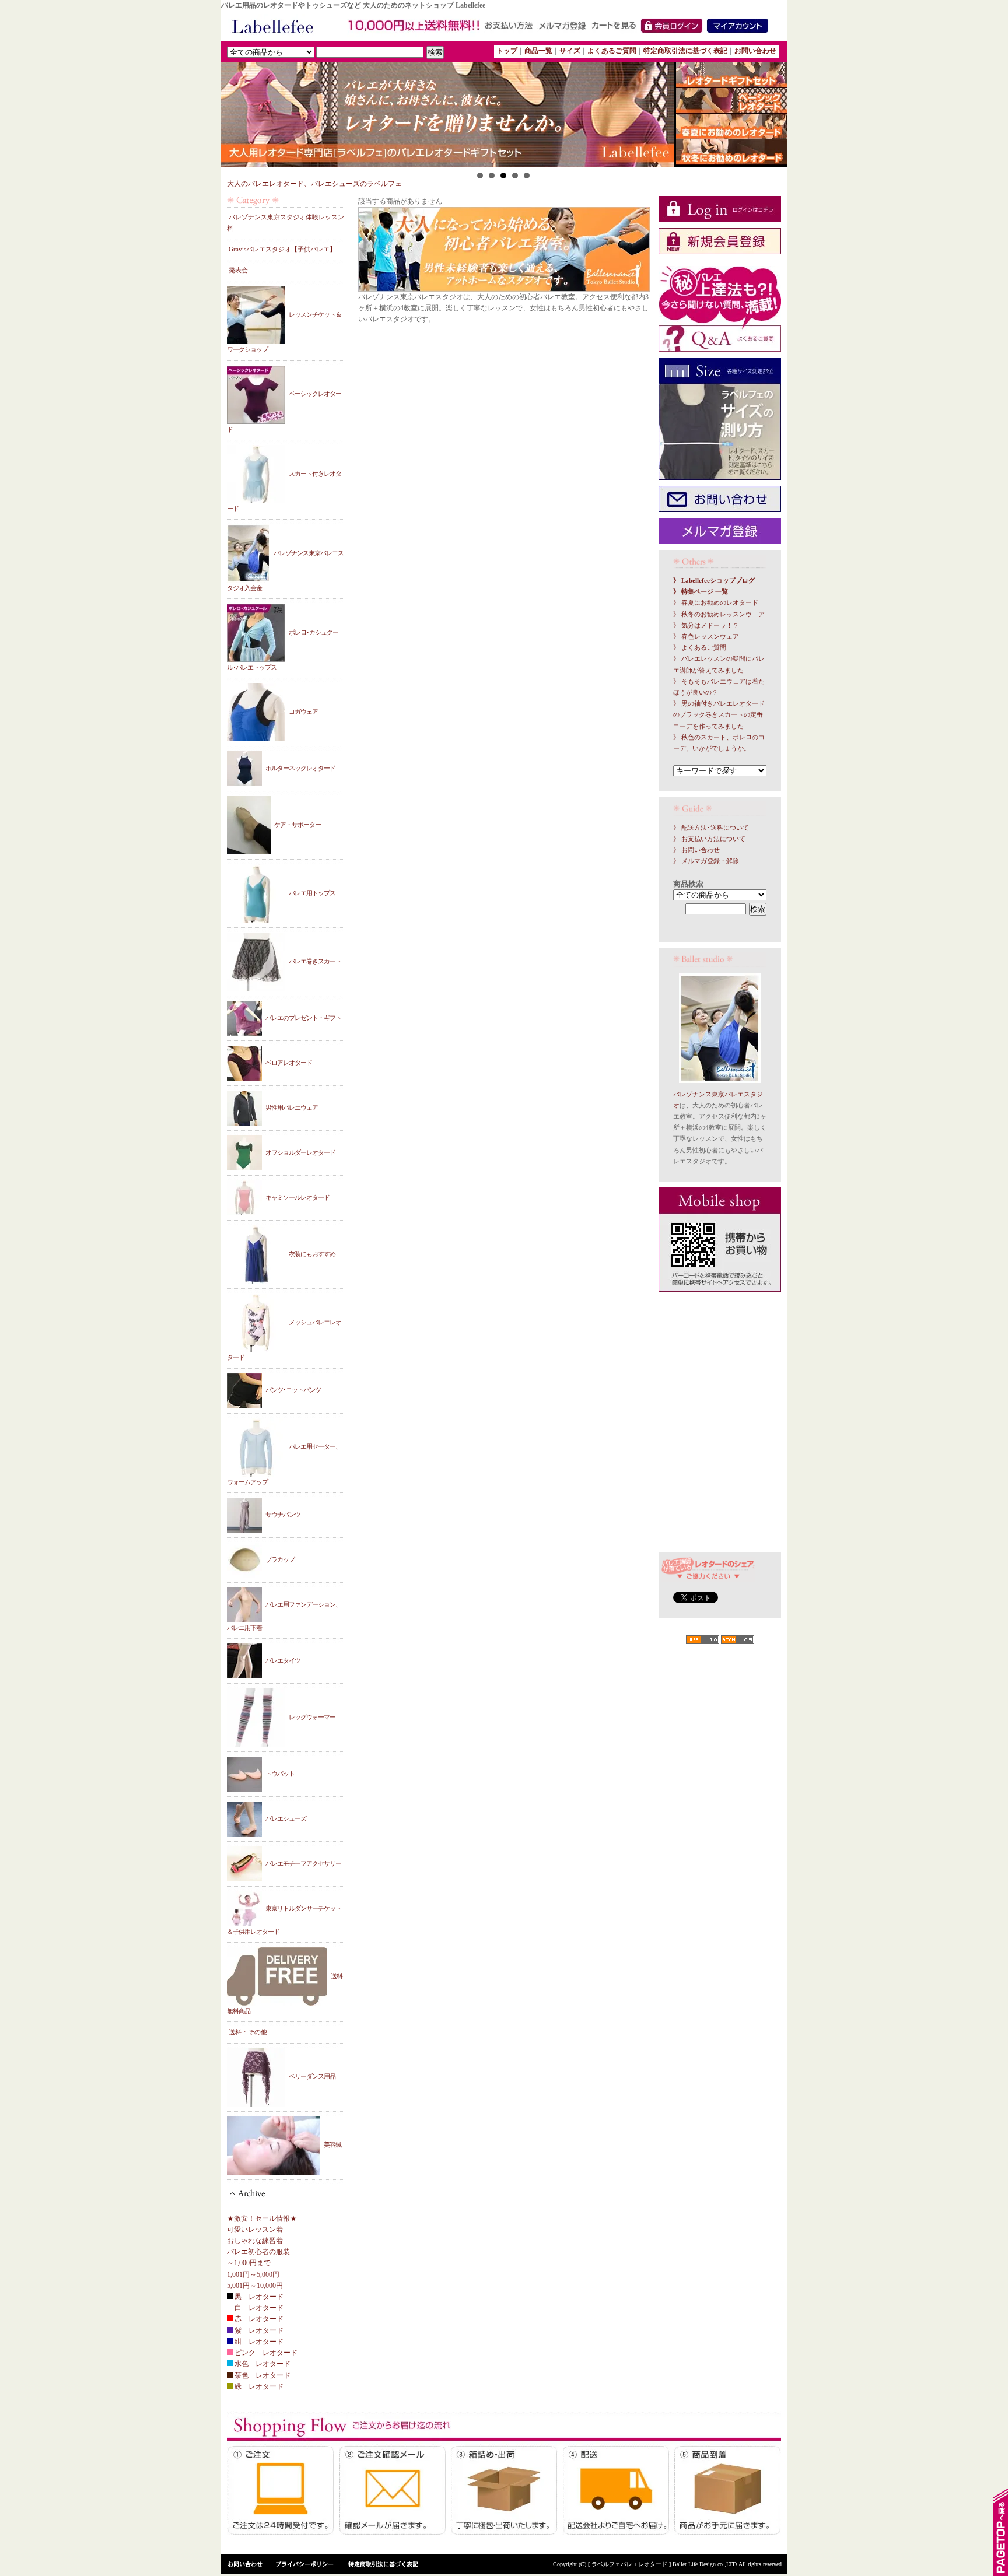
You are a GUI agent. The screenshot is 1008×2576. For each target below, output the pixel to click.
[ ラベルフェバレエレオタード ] (630, 2564)
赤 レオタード (258, 2319)
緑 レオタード (258, 2386)
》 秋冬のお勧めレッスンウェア (719, 614)
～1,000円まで (249, 2263)
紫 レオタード (258, 2330)
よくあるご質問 (612, 51)
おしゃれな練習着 (255, 2241)
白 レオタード (258, 2308)
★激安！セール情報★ (262, 2218)
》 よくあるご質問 (700, 648)
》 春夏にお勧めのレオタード (716, 603)
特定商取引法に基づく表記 (685, 51)
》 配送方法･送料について (711, 828)
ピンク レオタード (265, 2353)
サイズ (570, 51)
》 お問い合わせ (696, 850)
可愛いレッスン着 (255, 2230)
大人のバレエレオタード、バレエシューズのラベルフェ (314, 184)
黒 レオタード (258, 2297)
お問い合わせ (755, 51)
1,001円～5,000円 (253, 2274)
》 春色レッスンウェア (706, 637)
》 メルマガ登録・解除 (706, 861)
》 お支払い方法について (709, 839)
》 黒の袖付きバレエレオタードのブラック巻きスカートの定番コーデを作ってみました (719, 715)
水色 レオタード (262, 2364)
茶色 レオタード (262, 2375)
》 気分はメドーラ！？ (706, 625)
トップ (507, 51)
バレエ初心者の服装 (258, 2252)
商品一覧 (538, 51)
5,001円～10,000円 (255, 2286)
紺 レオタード (258, 2342)
